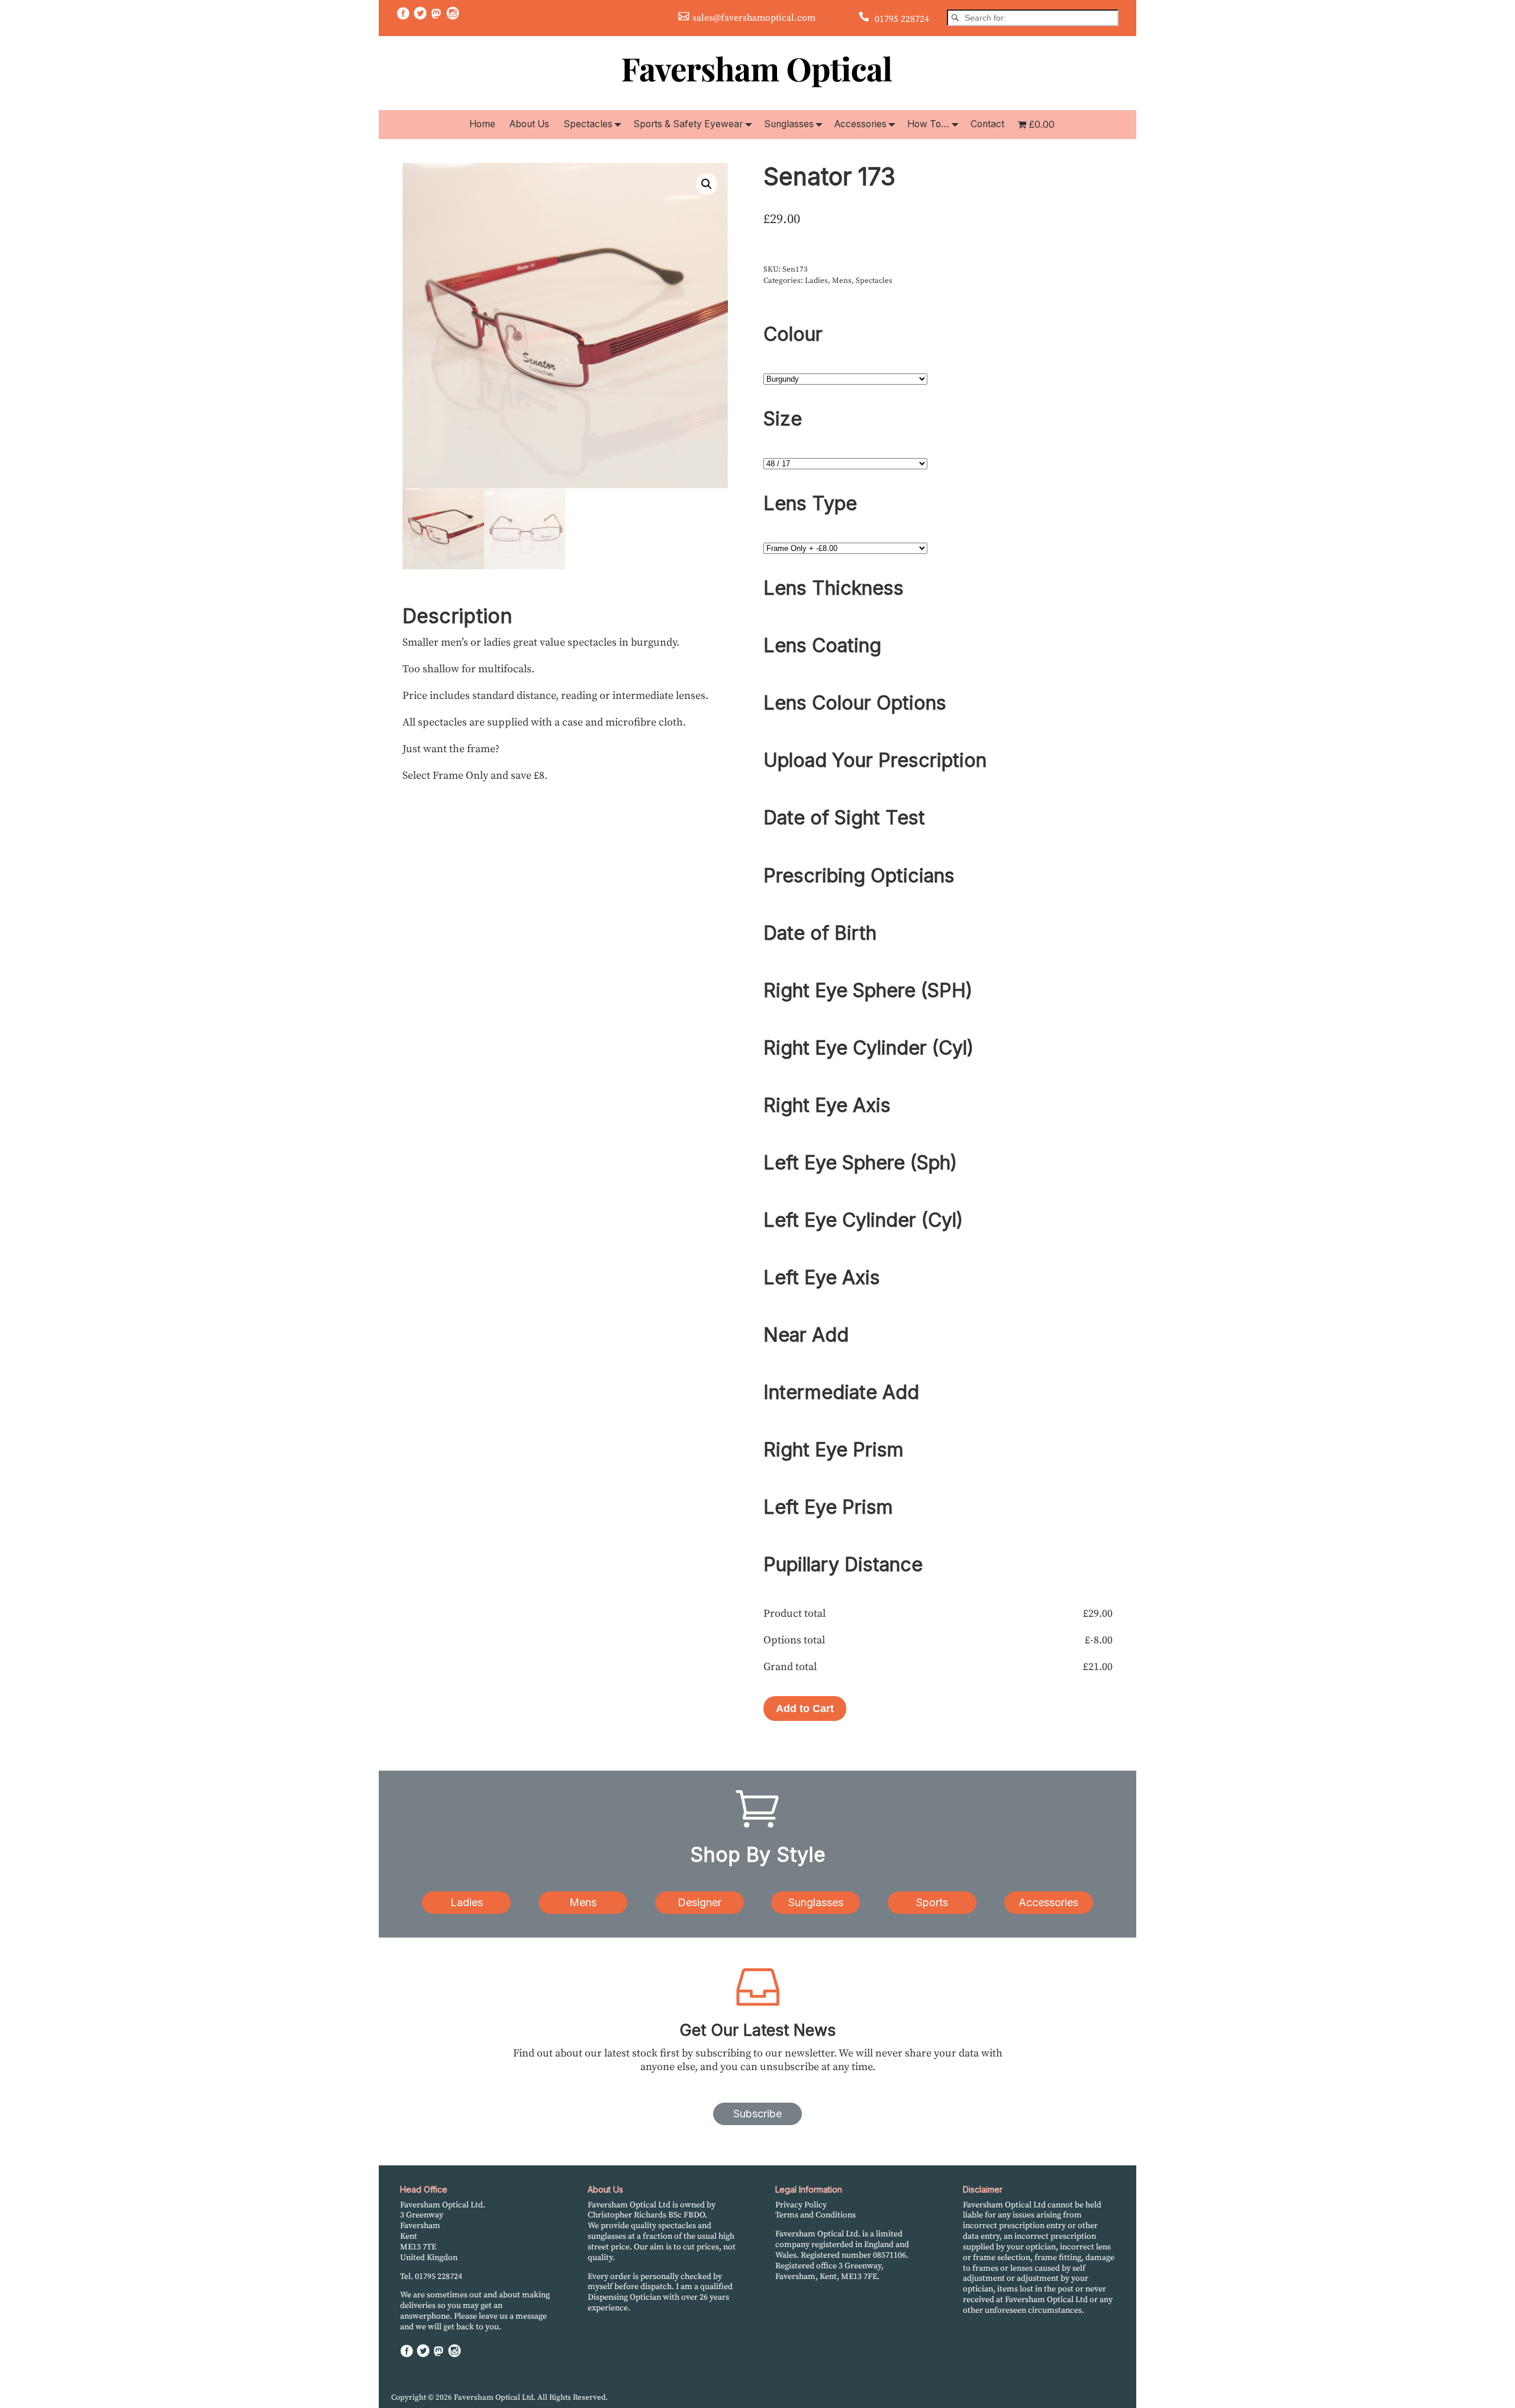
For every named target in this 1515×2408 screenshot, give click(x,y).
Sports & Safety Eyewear (688, 124)
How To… (928, 124)
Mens (842, 281)
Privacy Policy (801, 2205)
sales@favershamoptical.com (754, 18)
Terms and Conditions (815, 2215)
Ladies (816, 281)
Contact (987, 124)
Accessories (860, 124)
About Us (529, 124)
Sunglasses (789, 124)
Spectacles (588, 124)
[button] (707, 184)
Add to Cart (805, 1709)
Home (482, 124)
